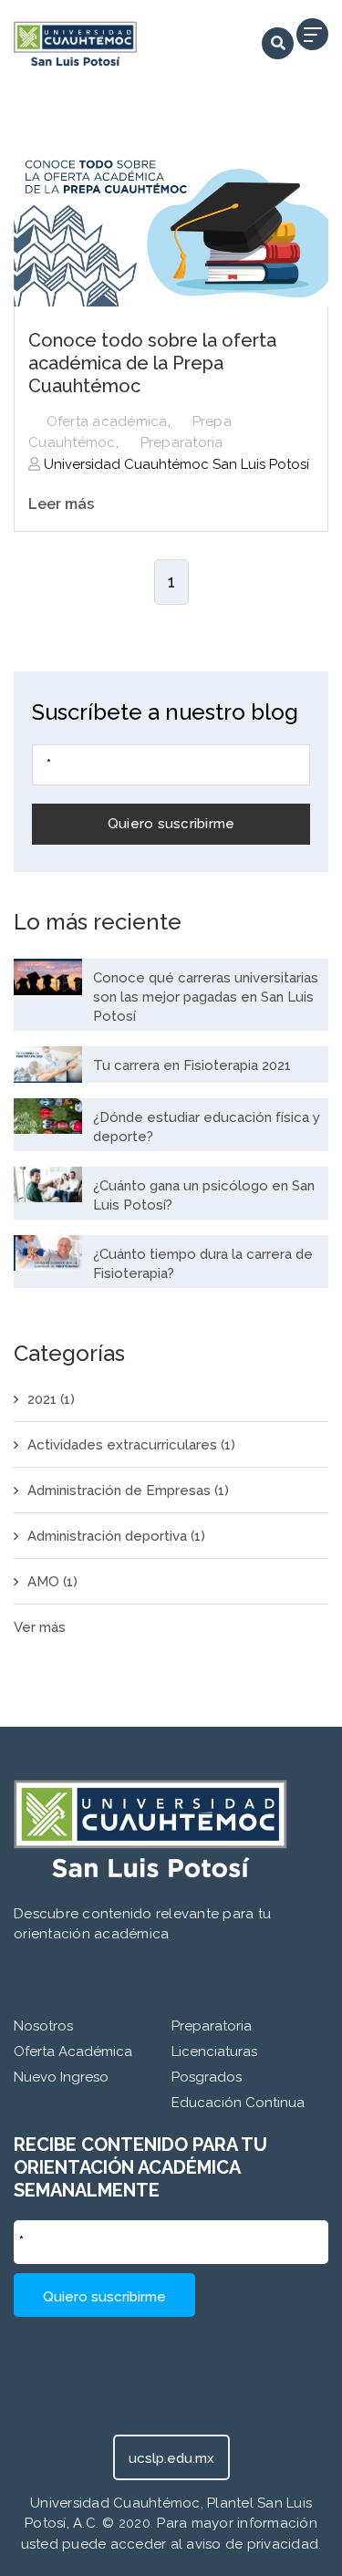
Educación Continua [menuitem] (238, 2103)
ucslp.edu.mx (171, 2458)
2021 (51, 1399)
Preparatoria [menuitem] (212, 2026)
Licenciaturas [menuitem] (214, 2051)
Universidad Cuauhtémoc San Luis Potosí (175, 464)
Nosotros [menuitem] (43, 2026)
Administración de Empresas (128, 1491)
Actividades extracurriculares (131, 1445)
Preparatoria (182, 442)
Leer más (61, 504)
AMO (52, 1582)
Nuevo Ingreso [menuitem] (61, 2077)
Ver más (40, 1627)
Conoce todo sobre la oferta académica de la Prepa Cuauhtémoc (152, 363)
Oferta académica (107, 421)
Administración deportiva (116, 1536)
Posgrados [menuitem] (207, 2077)
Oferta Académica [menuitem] (73, 2051)
